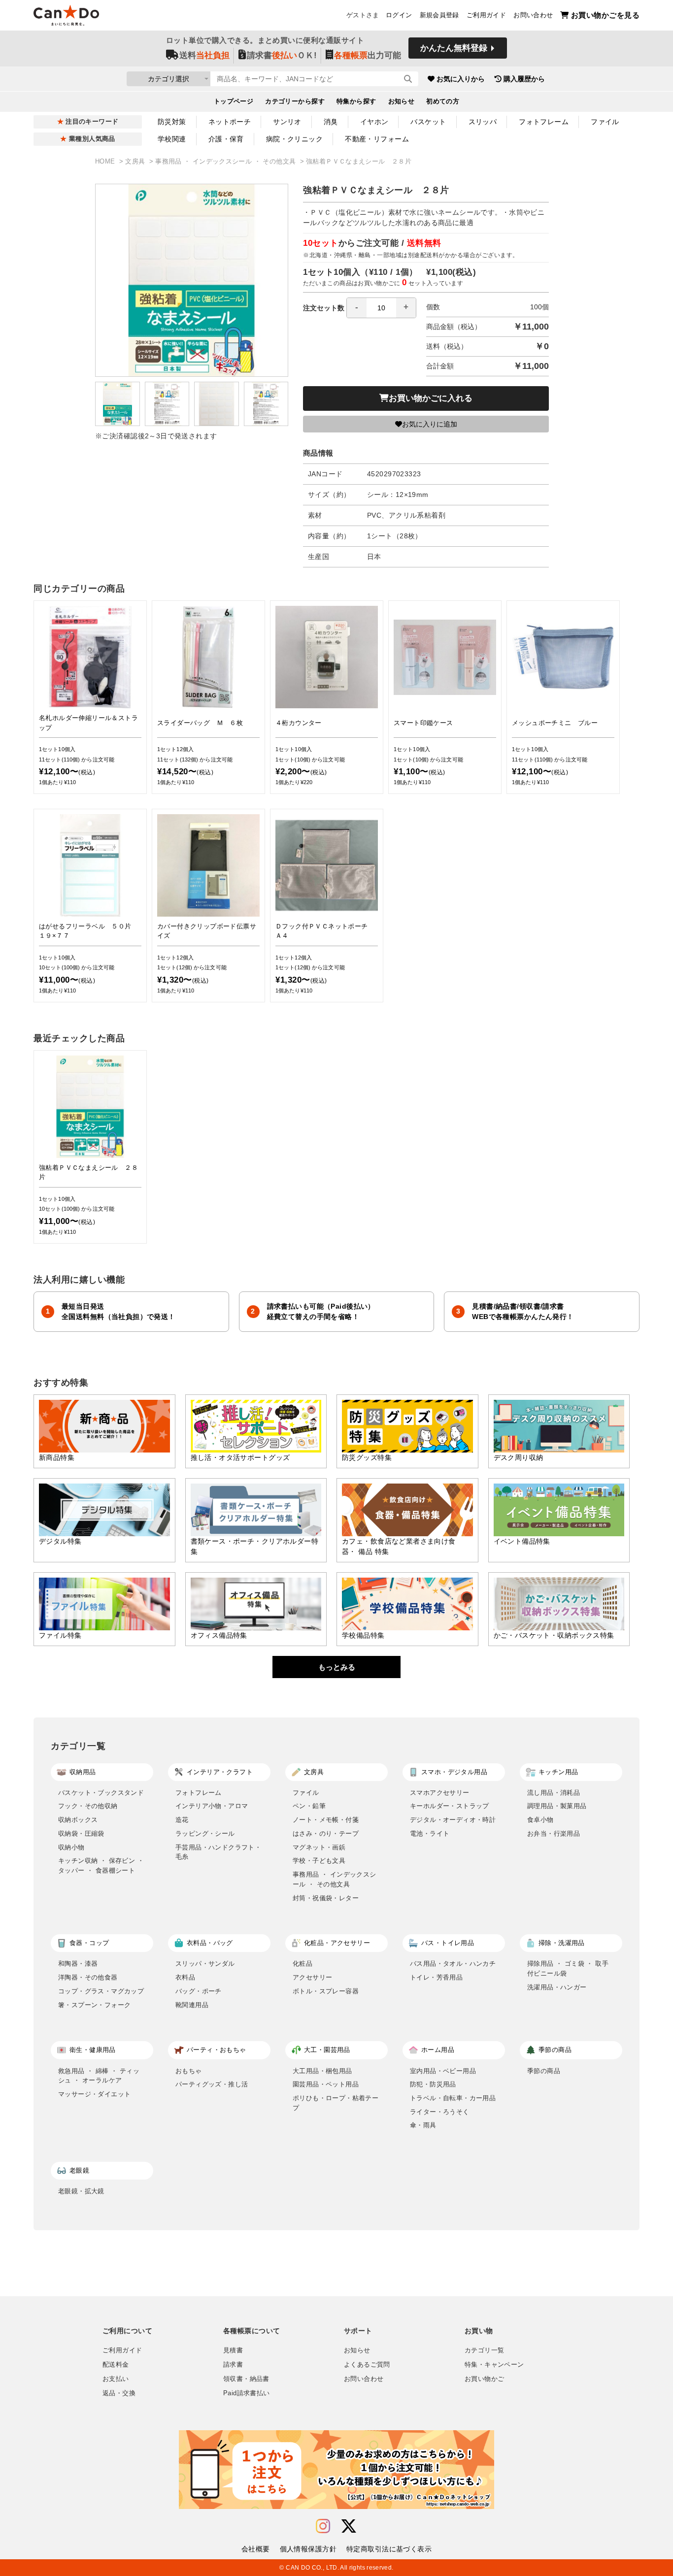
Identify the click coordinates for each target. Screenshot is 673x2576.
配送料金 (116, 2365)
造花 (182, 1820)
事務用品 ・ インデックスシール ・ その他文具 (226, 162)
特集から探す (356, 101)
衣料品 (185, 1977)
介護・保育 (226, 139)
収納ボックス (78, 1820)
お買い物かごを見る (605, 15)
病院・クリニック (294, 139)
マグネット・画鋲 (319, 1847)
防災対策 (172, 122)
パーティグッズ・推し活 (212, 2084)
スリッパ (483, 122)
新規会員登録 (439, 15)
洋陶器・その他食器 (88, 1977)
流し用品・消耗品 (554, 1793)
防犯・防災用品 (433, 2084)
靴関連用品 (192, 2005)
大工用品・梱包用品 (322, 2071)
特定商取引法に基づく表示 (389, 2549)
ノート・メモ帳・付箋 (326, 1820)
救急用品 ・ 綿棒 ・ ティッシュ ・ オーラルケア (99, 2076)
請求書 (233, 2365)
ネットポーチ (230, 122)
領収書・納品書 (246, 2379)
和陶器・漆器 (78, 1964)
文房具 (136, 162)
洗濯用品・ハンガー (557, 1987)
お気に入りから (461, 79)
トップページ (234, 101)
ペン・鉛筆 (309, 1806)
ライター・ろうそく (440, 2112)
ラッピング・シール (205, 1833)
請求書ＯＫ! (282, 55)
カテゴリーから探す (295, 101)
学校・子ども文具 (319, 1861)
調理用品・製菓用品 (557, 1806)
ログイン (399, 15)
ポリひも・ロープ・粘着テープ (336, 2103)
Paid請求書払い (246, 2393)
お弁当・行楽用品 (554, 1833)
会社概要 (256, 2549)
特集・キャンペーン (494, 2365)
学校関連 (172, 139)
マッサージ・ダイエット (94, 2094)
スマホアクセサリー (440, 1793)
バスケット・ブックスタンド (101, 1793)
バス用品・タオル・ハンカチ (453, 1964)
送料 (204, 55)
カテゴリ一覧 (484, 2350)
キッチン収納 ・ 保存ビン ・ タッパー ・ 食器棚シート (101, 1866)
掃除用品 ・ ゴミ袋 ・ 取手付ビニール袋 (568, 1968)
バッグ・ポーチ (199, 1991)
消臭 (331, 122)
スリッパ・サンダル (205, 1964)
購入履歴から (524, 79)
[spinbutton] (381, 308)
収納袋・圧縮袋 (81, 1833)
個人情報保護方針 (308, 2549)
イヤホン (374, 122)
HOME (106, 162)
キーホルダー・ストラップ (450, 1806)
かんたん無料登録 (454, 48)
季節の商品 (544, 2071)
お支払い (116, 2379)
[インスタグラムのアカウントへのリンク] (323, 2526)
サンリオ (287, 122)
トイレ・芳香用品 (436, 1977)
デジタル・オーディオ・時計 (453, 1820)
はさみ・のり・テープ (326, 1833)
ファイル (605, 122)
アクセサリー (312, 1977)
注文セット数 (324, 308)
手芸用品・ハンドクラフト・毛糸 (218, 1852)
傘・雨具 (423, 2125)
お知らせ (402, 101)
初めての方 (443, 101)
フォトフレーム (544, 122)
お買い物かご (484, 2379)
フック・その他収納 (88, 1806)
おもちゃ (189, 2071)
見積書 (233, 2350)
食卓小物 (540, 1820)
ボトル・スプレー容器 (326, 1991)
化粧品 (303, 1964)
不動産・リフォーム (377, 139)
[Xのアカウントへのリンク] (349, 2526)
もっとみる (337, 1667)
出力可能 (368, 55)
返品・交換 (119, 2393)
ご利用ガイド (486, 15)
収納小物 (71, 1847)
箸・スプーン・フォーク (94, 2005)
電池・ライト (430, 1833)
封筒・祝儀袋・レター (326, 1898)
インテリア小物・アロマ (212, 1806)
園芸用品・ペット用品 (326, 2084)
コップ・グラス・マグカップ (101, 1991)
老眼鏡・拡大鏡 (81, 2191)
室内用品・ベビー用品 (443, 2071)
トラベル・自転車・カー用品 (453, 2098)
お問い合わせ (533, 15)
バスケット (428, 122)
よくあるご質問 (367, 2365)
